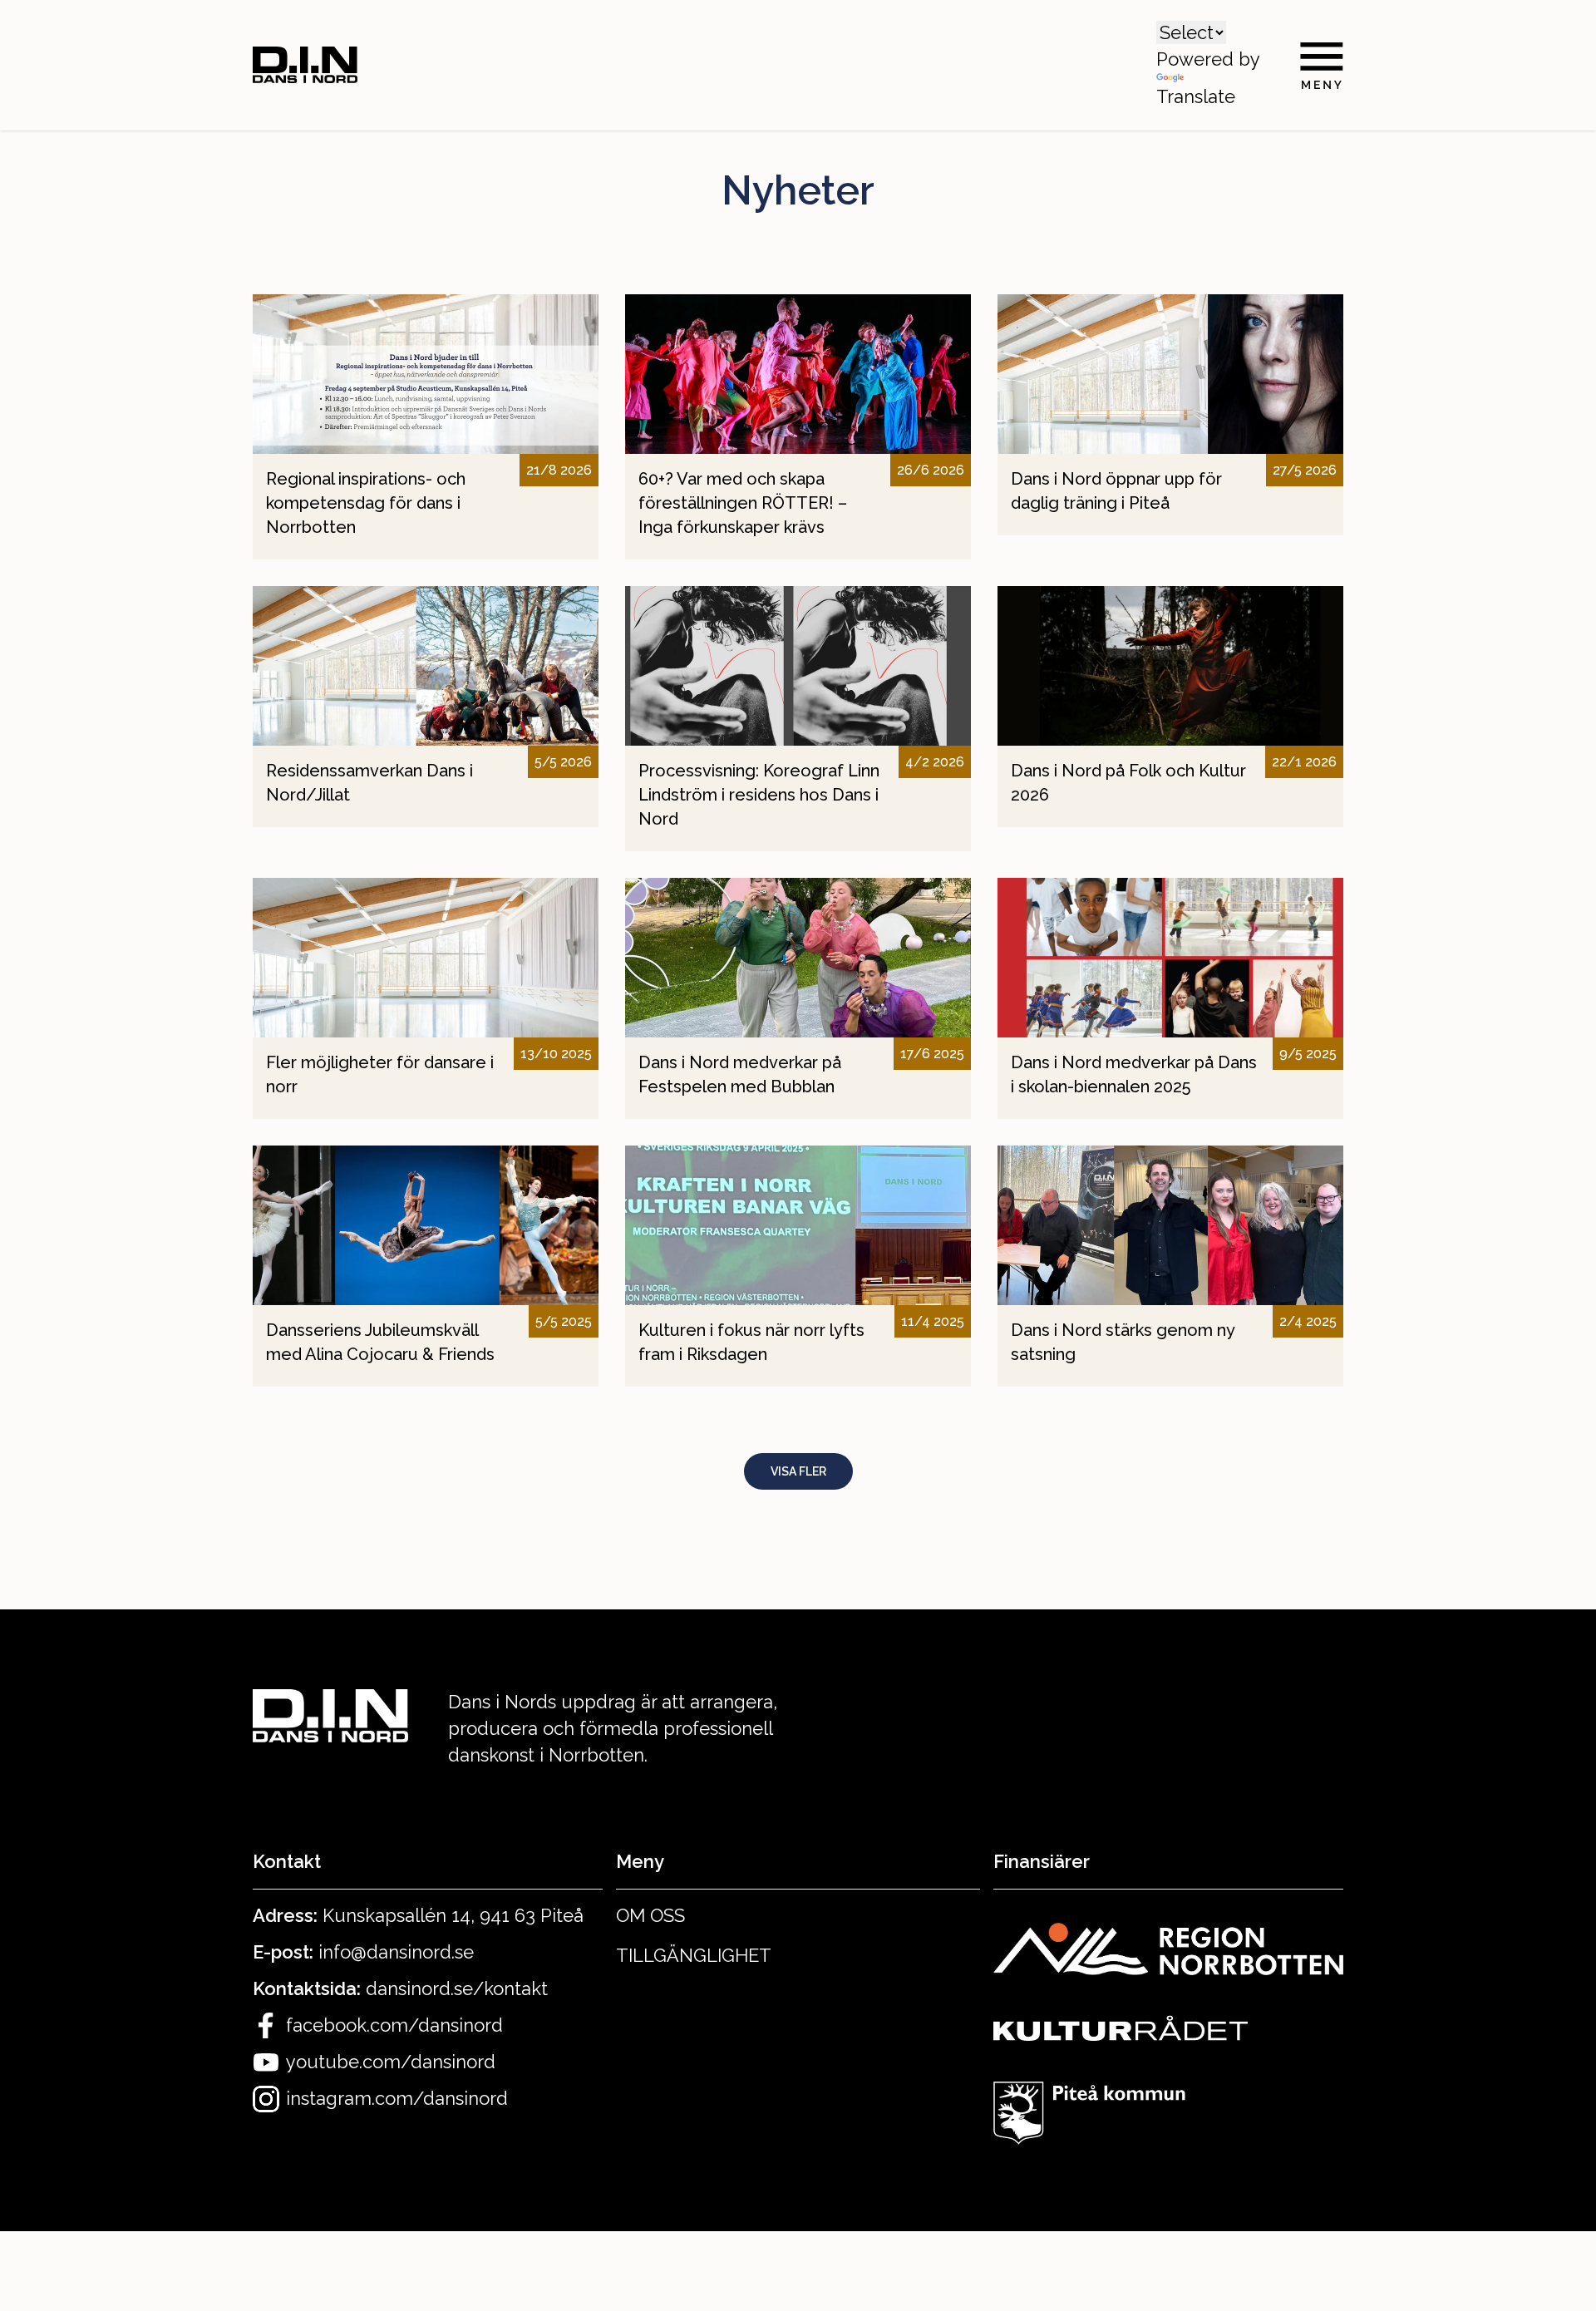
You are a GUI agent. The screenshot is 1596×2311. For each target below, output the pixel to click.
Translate (1196, 96)
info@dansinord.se (396, 1952)
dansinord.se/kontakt (457, 1988)
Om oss (650, 1915)
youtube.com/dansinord (391, 2062)
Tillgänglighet (694, 1955)
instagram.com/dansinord (397, 2098)
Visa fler (798, 1471)
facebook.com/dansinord (394, 2025)
